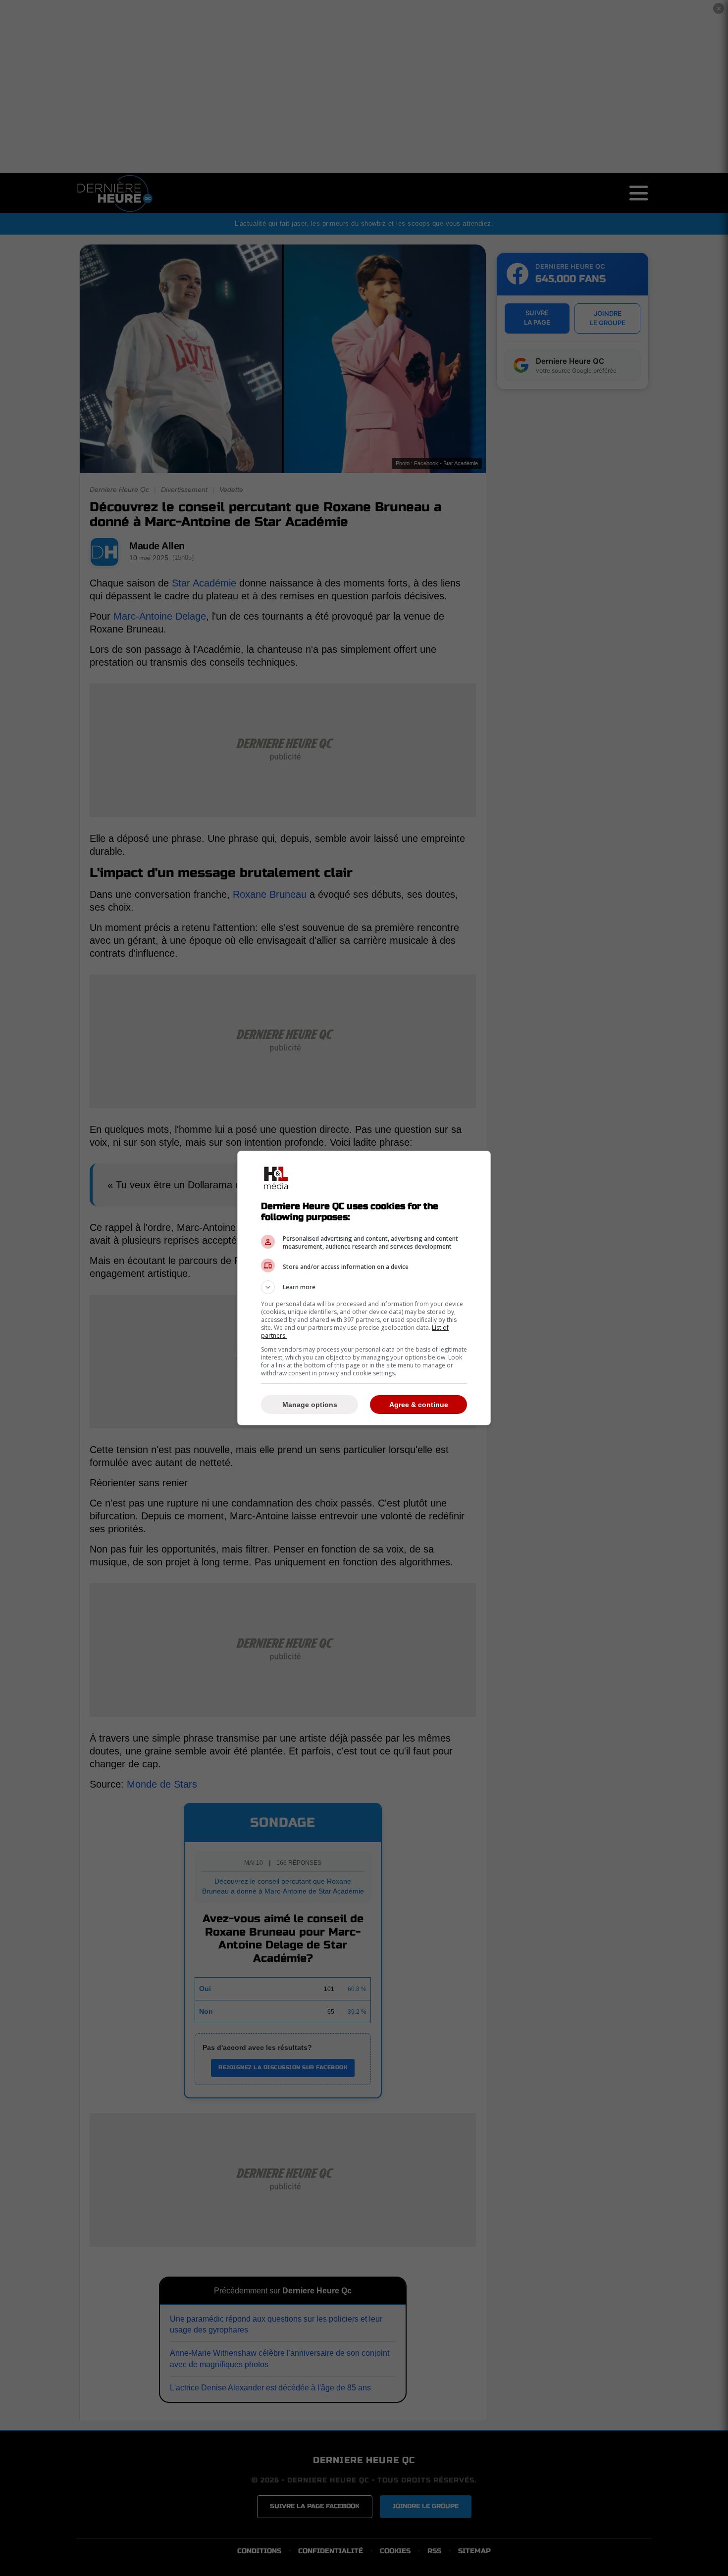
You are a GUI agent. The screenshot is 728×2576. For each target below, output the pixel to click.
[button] (364, 1287)
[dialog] (364, 1288)
